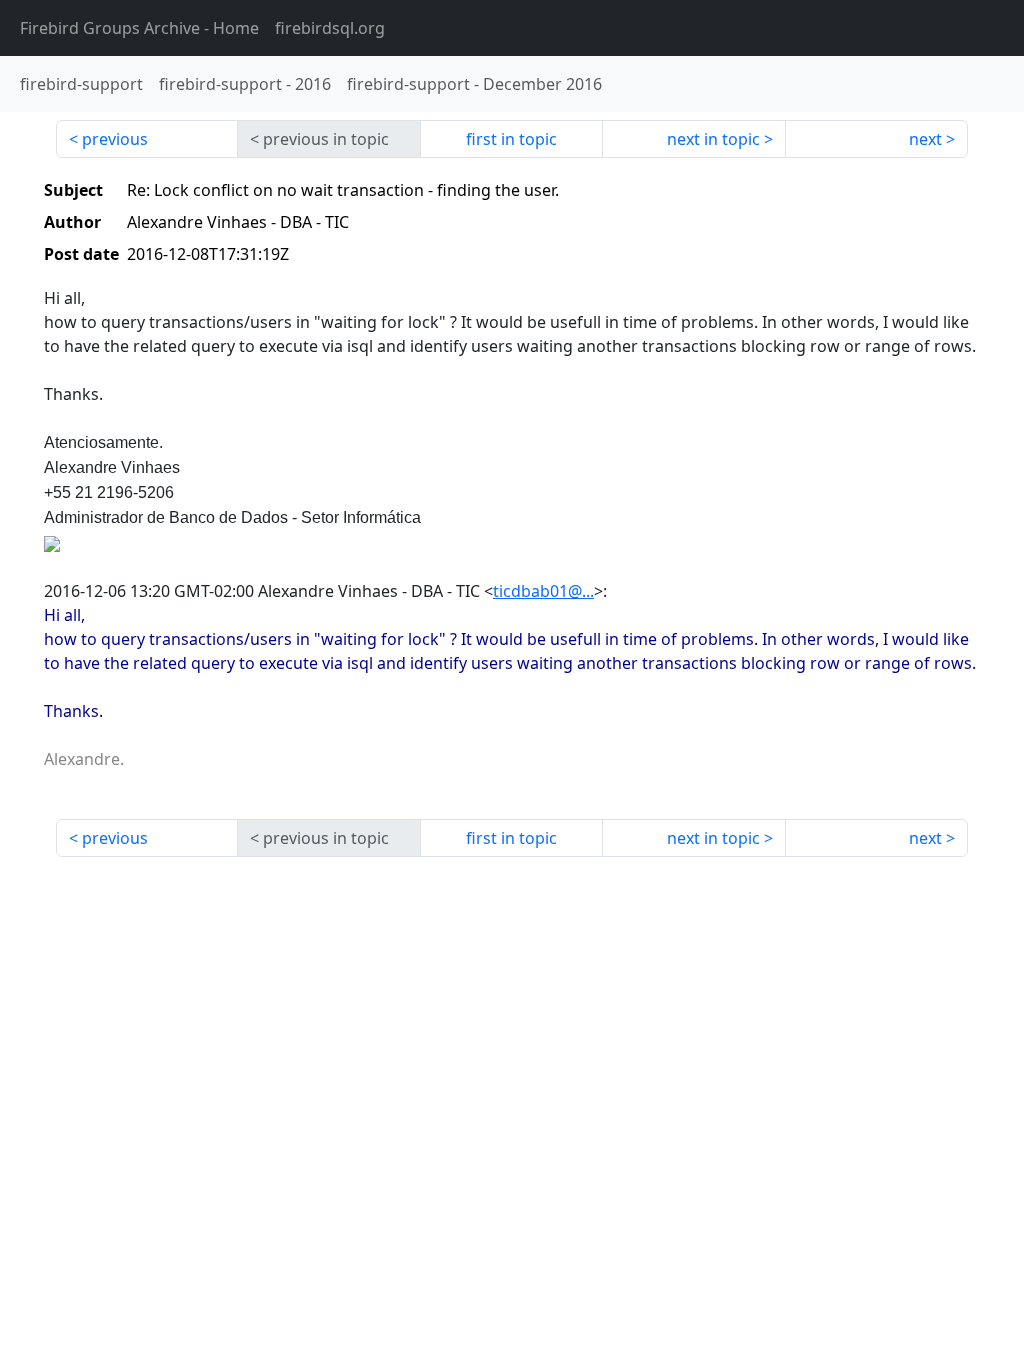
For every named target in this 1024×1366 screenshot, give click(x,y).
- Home (139, 28)
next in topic (713, 139)
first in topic (511, 139)
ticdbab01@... (543, 591)
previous (115, 139)
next (925, 139)
